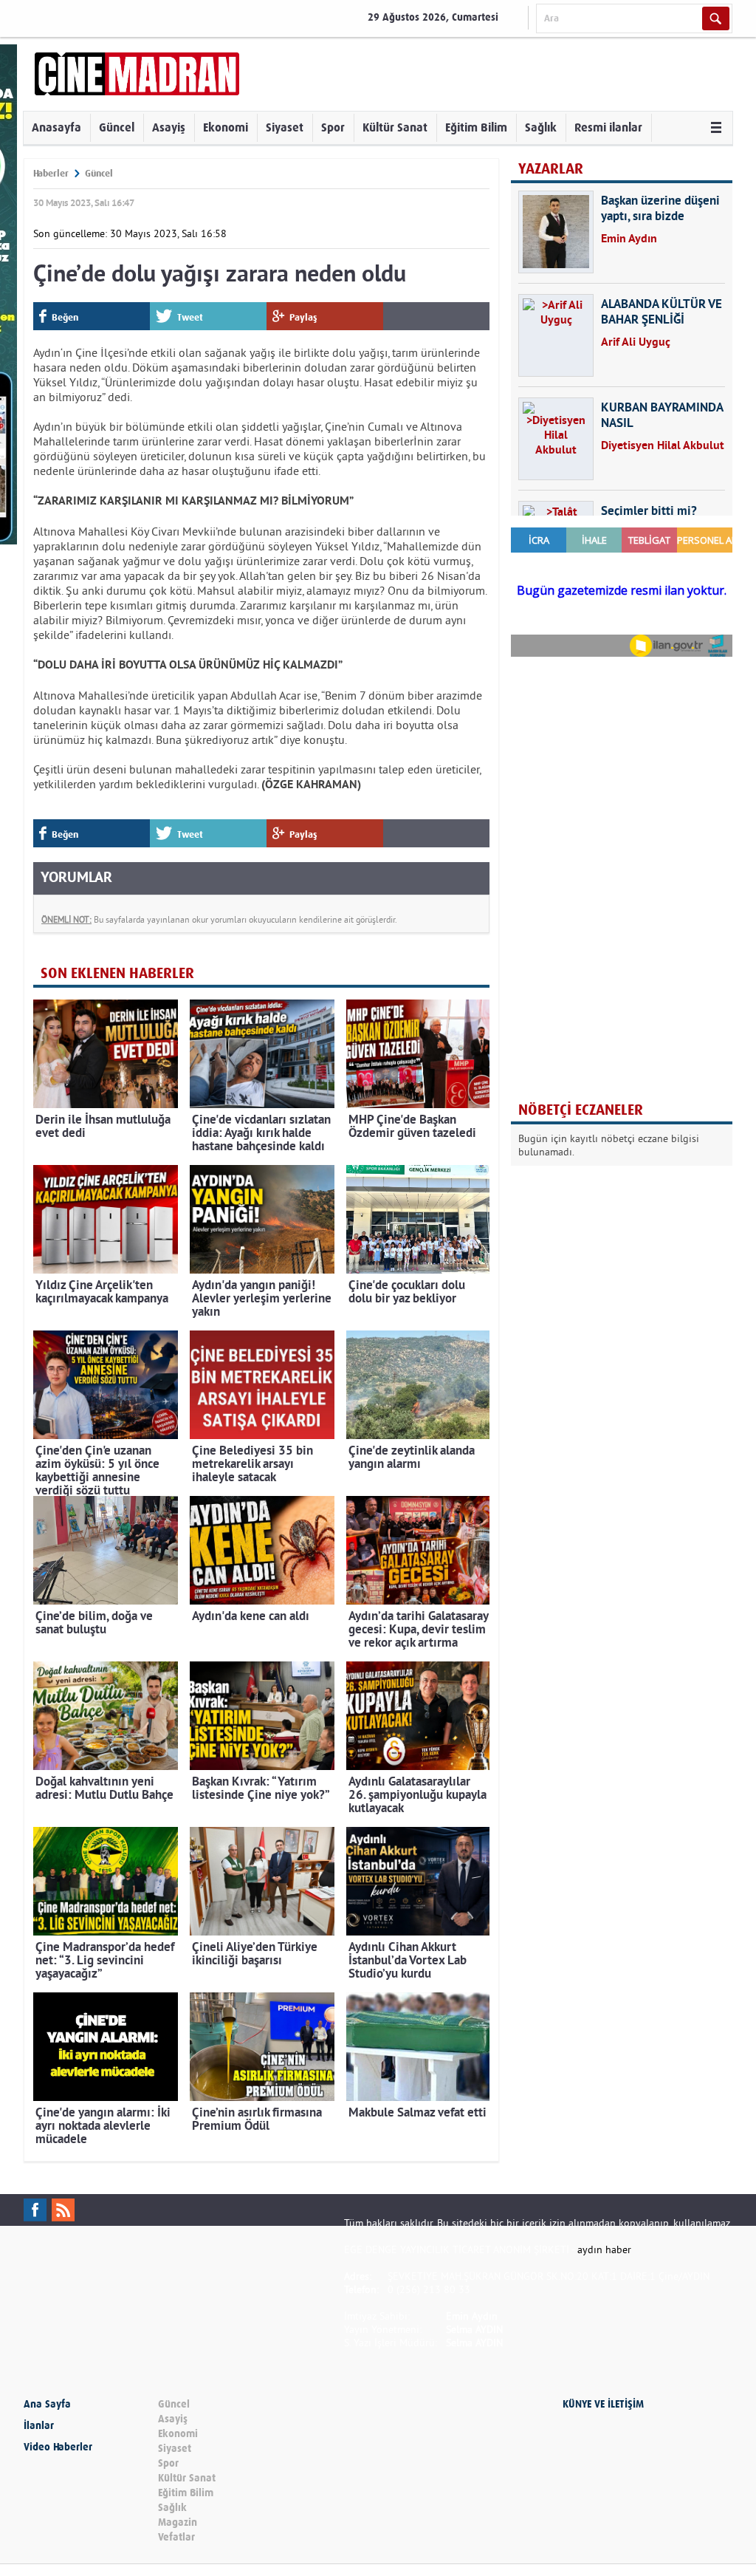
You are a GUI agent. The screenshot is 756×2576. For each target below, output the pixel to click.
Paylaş (303, 317)
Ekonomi (226, 127)
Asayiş (169, 127)
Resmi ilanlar (608, 127)
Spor (333, 127)
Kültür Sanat (395, 127)
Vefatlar (176, 2537)
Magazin (178, 2522)
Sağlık (541, 127)
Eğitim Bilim (476, 127)
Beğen (65, 317)
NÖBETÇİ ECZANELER (581, 1110)
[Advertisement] (622, 764)
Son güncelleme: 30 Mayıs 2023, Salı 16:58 (130, 233)
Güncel (117, 127)
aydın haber (604, 2249)
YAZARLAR (551, 169)
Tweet (190, 317)
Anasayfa (56, 127)
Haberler (51, 173)
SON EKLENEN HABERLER (117, 973)
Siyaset (285, 127)
